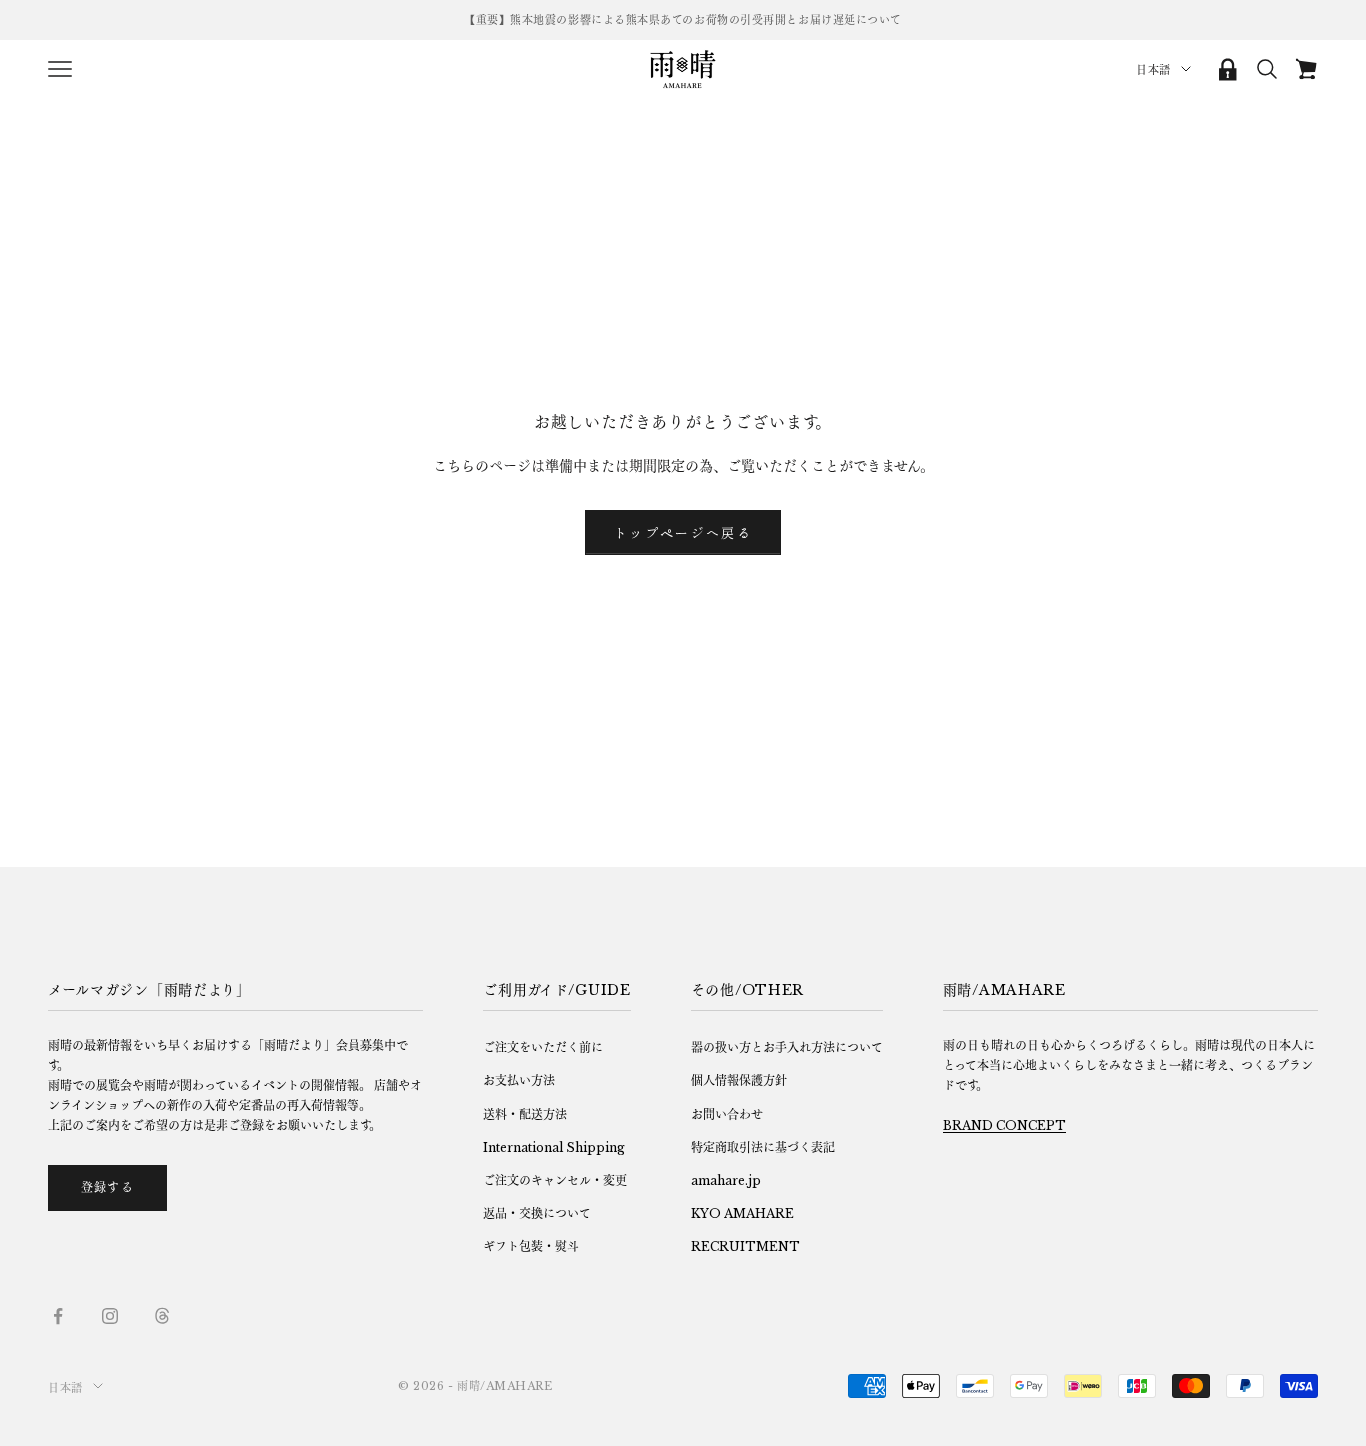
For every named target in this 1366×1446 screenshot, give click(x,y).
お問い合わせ (727, 1114)
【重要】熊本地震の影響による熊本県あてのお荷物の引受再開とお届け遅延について (683, 20)
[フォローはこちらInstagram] (110, 1316)
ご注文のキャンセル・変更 (555, 1180)
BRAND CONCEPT (1004, 1125)
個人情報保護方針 (739, 1080)
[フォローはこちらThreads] (162, 1316)
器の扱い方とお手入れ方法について (787, 1047)
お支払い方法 (519, 1080)
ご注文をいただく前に (543, 1047)
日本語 (1153, 70)
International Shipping (554, 1147)
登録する (107, 1187)
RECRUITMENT (745, 1246)
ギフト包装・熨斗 (531, 1246)
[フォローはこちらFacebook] (58, 1316)
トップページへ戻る (683, 532)
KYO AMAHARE (742, 1213)
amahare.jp (726, 1180)
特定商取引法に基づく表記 (763, 1147)
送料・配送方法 (525, 1114)
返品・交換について (537, 1213)
